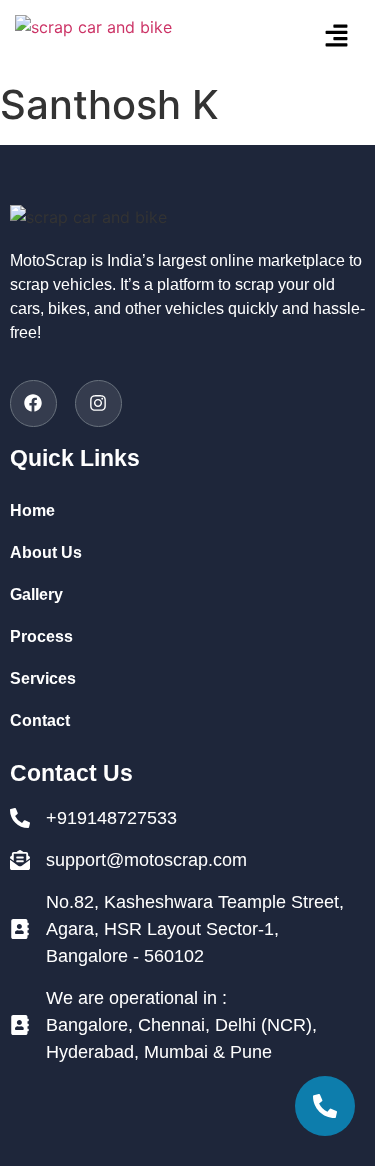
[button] (312, 36)
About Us (46, 552)
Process (41, 636)
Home (32, 510)
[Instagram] (98, 403)
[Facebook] (33, 403)
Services (43, 678)
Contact (40, 720)
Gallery (36, 594)
